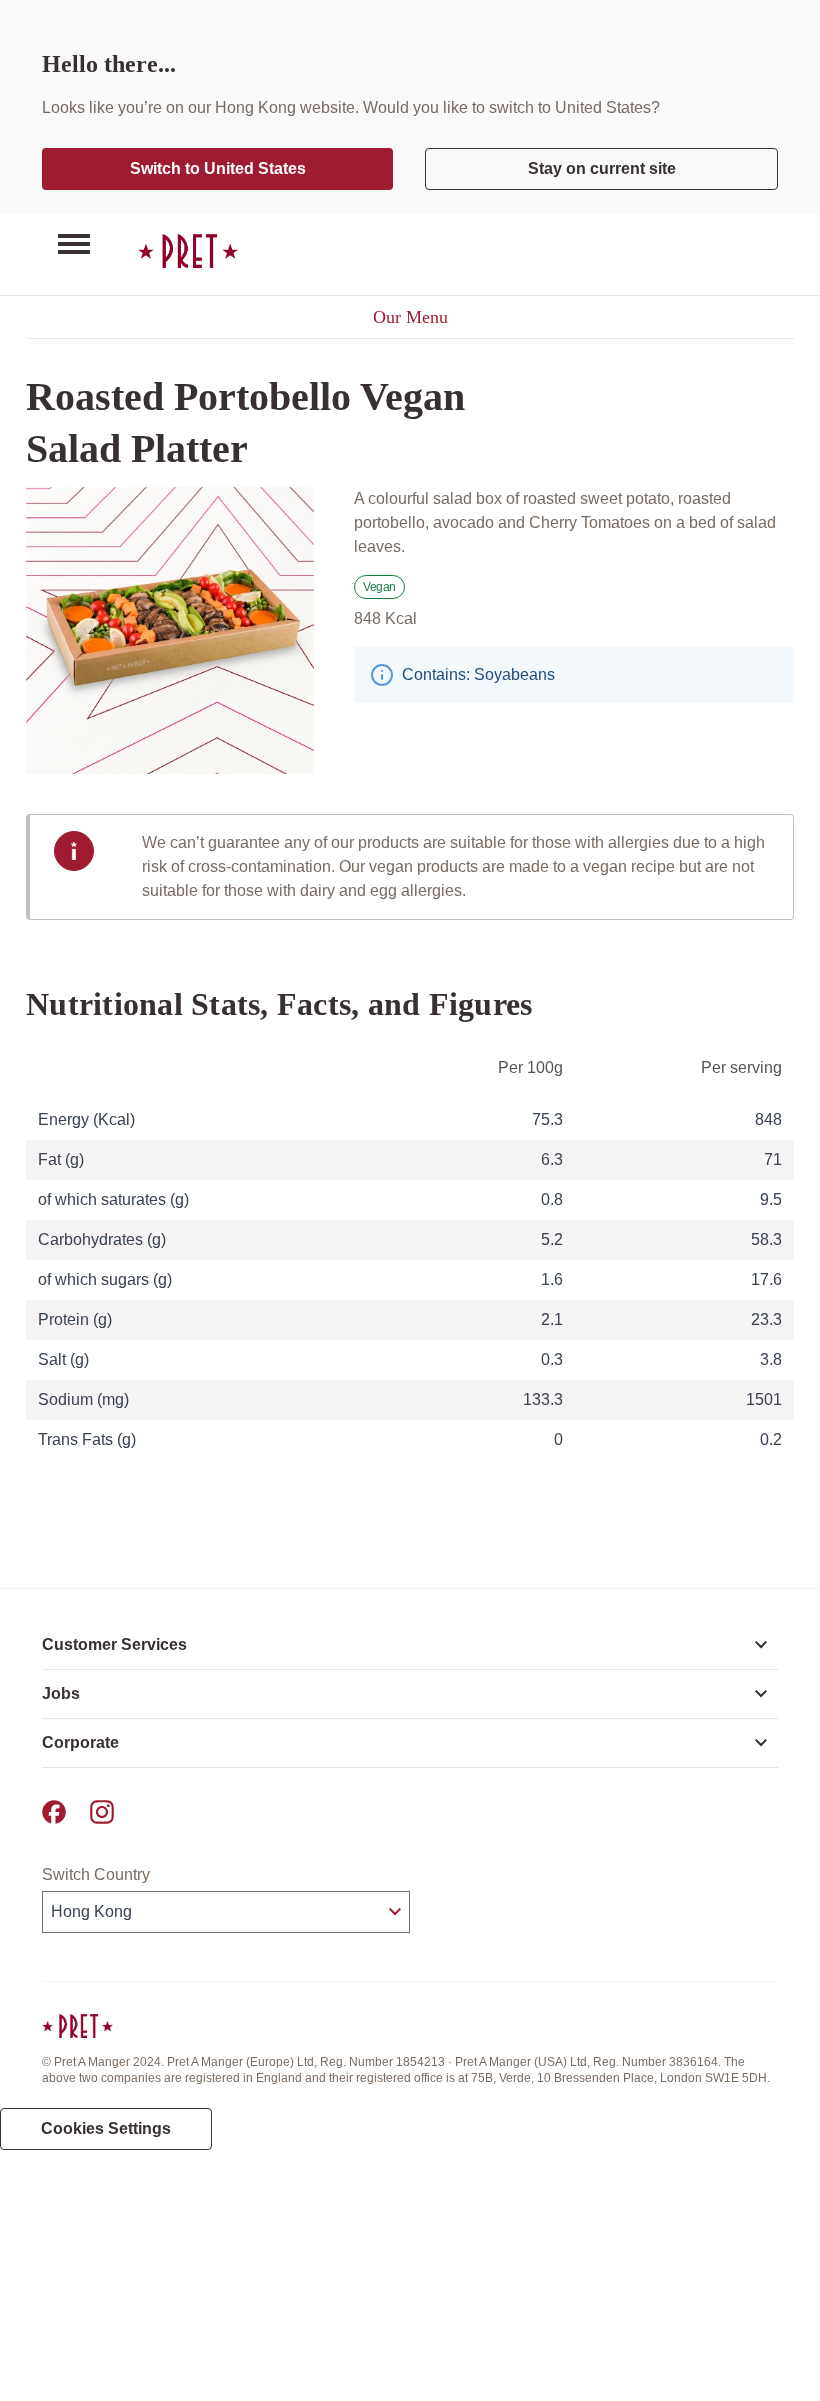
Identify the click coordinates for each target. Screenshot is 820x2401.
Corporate (80, 1742)
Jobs (61, 1693)
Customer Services (114, 1644)
